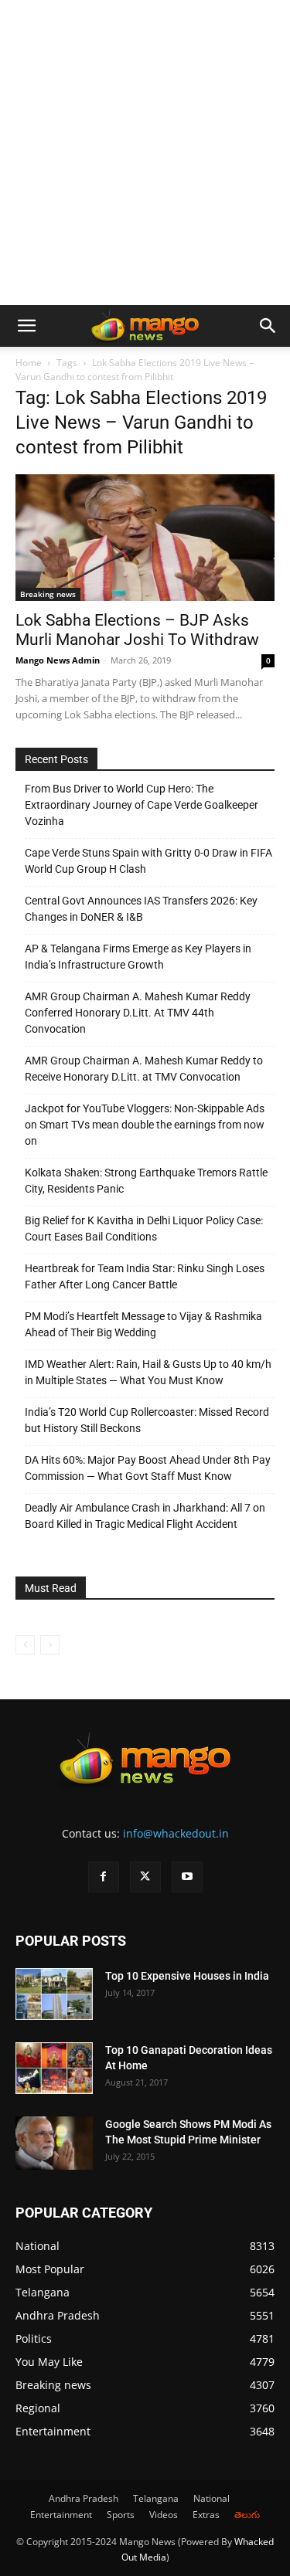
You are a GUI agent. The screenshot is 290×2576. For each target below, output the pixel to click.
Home (29, 363)
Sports (121, 2515)
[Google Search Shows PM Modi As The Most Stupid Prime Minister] (54, 2143)
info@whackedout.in (176, 1833)
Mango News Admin (58, 660)
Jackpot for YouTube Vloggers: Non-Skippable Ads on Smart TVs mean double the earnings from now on (145, 1125)
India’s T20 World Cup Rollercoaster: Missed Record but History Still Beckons (147, 1420)
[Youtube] (187, 1877)
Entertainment (61, 2515)
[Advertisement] (145, 153)
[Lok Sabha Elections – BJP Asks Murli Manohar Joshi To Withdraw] (145, 538)
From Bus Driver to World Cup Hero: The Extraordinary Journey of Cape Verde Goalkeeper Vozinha (142, 805)
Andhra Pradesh (84, 2498)
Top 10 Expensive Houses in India (187, 1976)
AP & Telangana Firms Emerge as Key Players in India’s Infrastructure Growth (138, 957)
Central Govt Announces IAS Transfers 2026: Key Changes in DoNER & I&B (141, 909)
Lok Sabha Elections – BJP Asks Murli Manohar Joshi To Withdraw (137, 630)
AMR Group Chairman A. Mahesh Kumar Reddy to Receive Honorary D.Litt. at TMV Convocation (144, 1069)
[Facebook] (104, 1877)
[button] (26, 326)
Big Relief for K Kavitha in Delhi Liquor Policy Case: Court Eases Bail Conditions (144, 1229)
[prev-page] (25, 1645)
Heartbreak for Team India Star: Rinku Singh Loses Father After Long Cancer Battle (145, 1276)
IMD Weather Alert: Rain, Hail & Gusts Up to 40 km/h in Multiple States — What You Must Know (148, 1372)
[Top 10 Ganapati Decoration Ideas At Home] (54, 2068)
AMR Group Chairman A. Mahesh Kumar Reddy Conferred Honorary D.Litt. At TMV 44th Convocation (138, 1013)
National (212, 2498)
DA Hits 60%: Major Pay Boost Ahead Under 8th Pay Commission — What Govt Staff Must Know (148, 1468)
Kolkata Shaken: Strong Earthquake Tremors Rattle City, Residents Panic (146, 1181)
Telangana (156, 2498)
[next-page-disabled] (50, 1645)
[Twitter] (145, 1877)
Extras (206, 2515)
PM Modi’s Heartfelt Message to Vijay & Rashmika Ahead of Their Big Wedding (143, 1324)
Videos (164, 2515)
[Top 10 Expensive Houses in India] (54, 1994)
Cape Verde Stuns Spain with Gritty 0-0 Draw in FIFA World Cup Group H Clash (148, 861)
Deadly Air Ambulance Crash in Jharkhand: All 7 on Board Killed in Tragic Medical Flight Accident (145, 1516)
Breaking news (48, 594)
